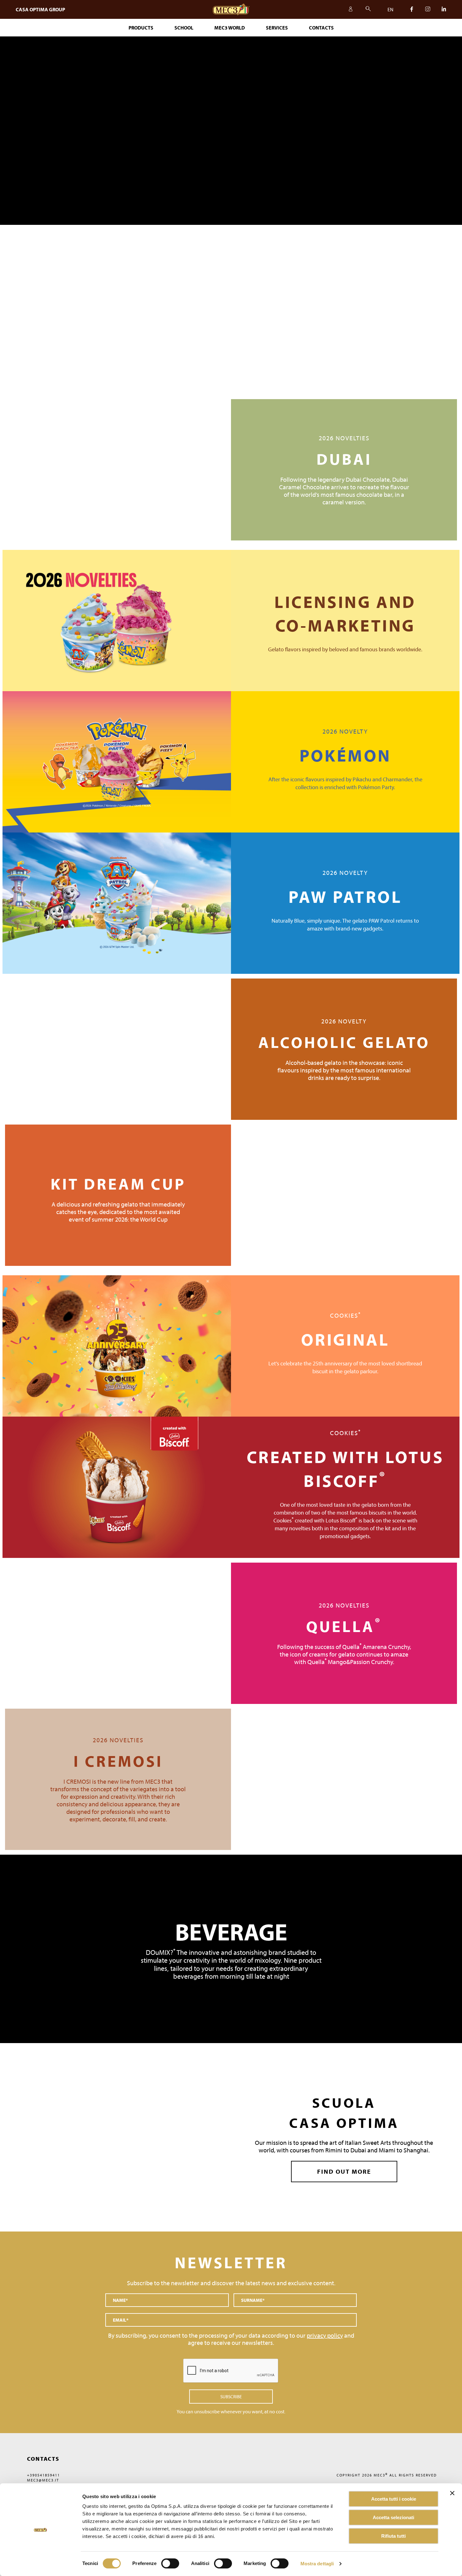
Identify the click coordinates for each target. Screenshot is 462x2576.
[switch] (223, 2563)
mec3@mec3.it (43, 2480)
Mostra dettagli (317, 2564)
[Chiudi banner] (452, 2493)
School (184, 28)
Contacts (321, 28)
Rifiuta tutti (393, 2536)
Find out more (344, 2171)
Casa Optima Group (40, 9)
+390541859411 (44, 2475)
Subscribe (231, 2397)
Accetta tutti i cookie (394, 2499)
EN (390, 9)
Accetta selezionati (393, 2517)
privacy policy (325, 2335)
